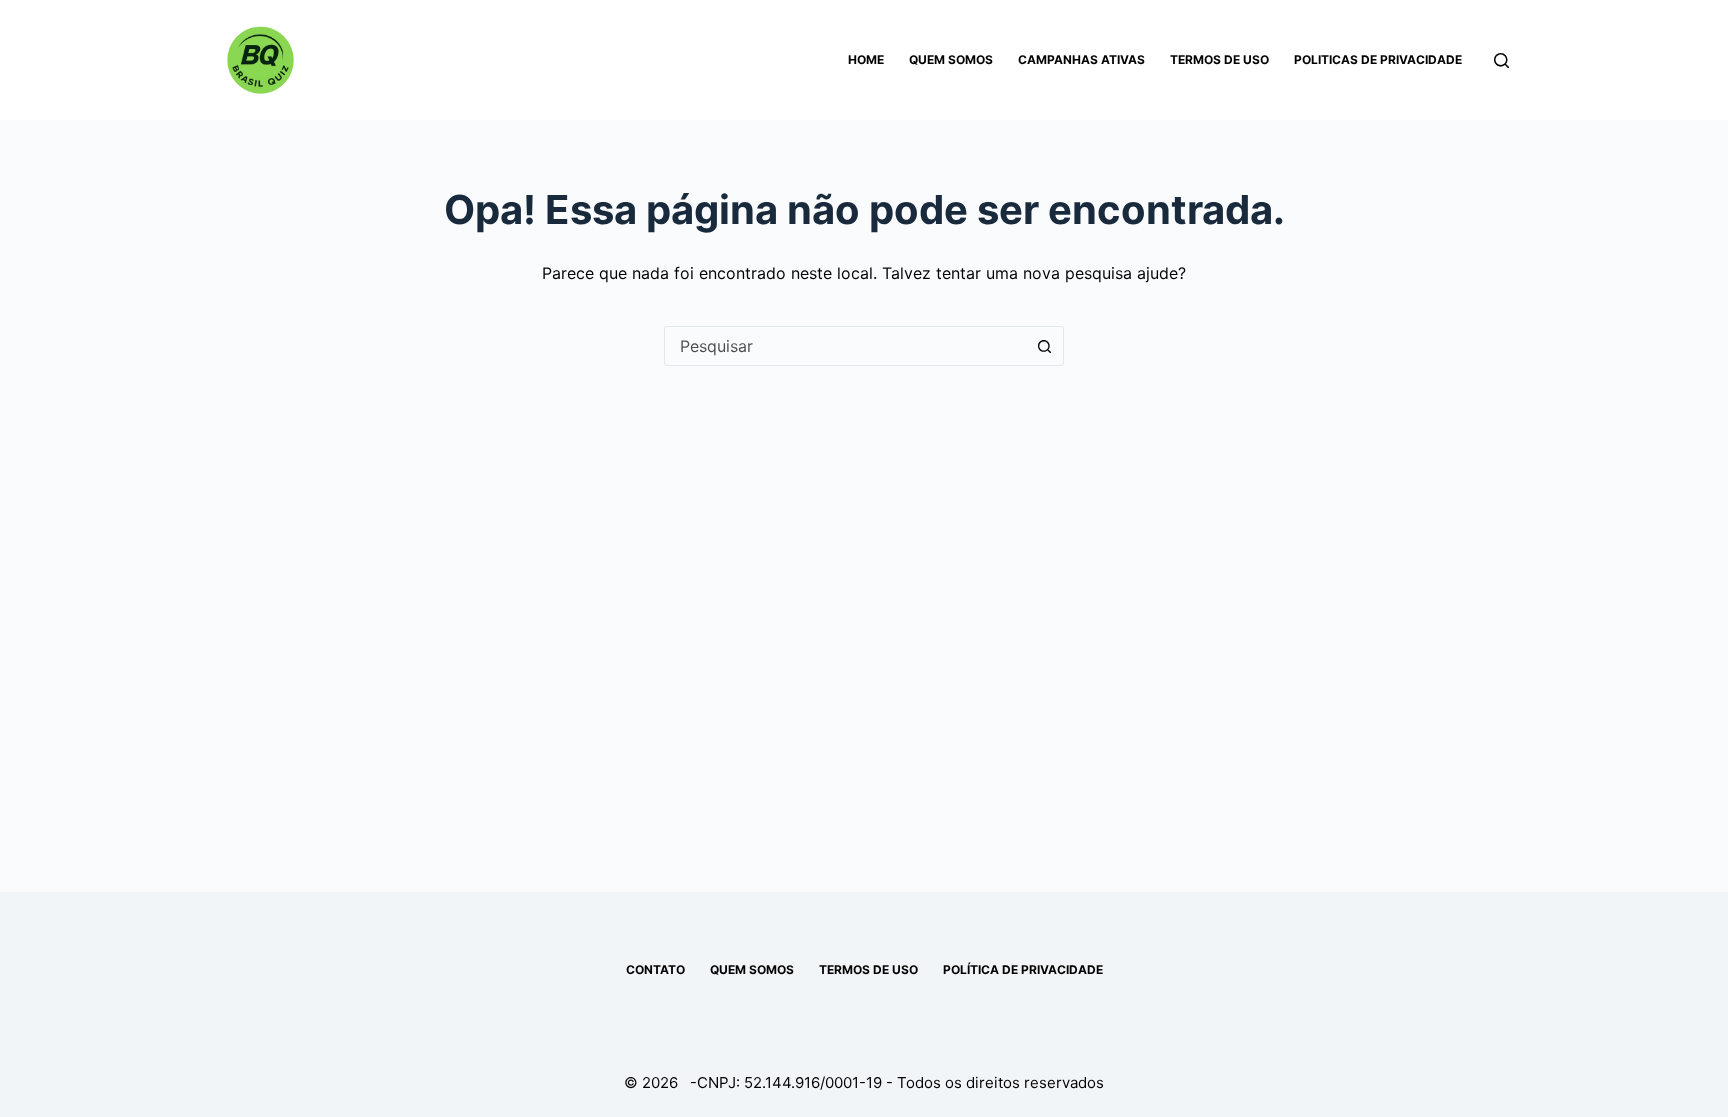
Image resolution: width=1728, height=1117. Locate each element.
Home (866, 59)
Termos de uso (1219, 59)
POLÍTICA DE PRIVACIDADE (1023, 969)
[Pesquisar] (1501, 60)
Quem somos (951, 59)
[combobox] (845, 346)
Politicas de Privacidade (1378, 59)
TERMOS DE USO (868, 969)
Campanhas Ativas (1081, 59)
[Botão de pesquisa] (1044, 346)
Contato (655, 969)
